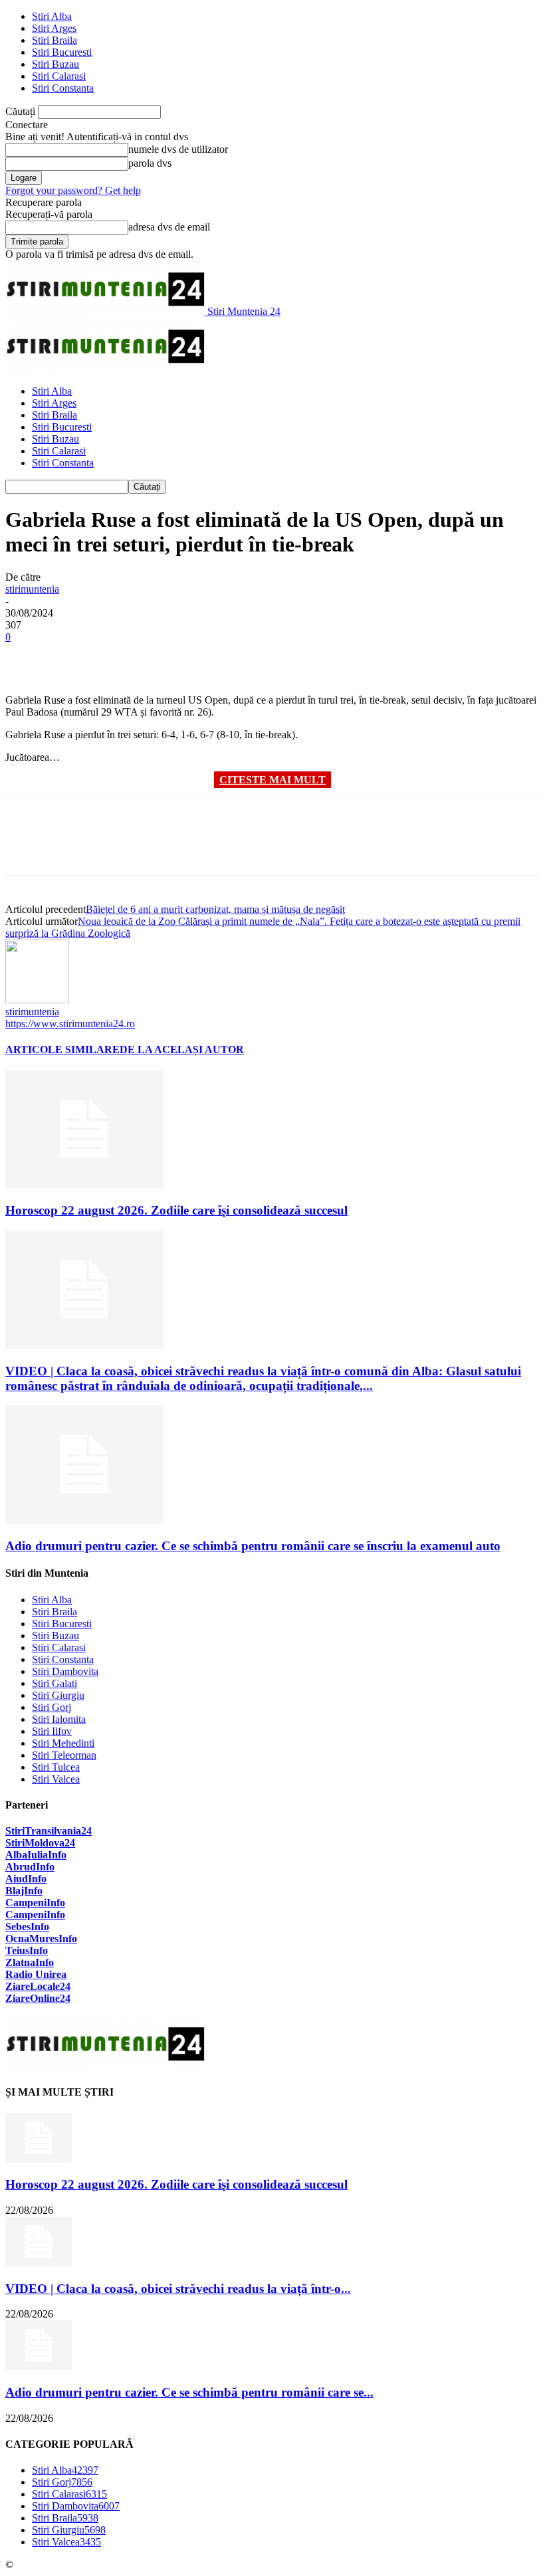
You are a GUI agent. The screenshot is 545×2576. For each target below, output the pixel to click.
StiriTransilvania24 (49, 1831)
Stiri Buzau (55, 64)
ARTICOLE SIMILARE (62, 1049)
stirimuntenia (32, 589)
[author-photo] (37, 1000)
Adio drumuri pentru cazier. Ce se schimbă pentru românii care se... (189, 2392)
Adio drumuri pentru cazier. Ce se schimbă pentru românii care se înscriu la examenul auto (253, 1546)
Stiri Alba (52, 16)
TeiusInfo (27, 1950)
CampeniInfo (35, 1903)
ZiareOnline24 (38, 1998)
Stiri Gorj (52, 1707)
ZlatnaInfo (30, 1962)
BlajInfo (24, 1891)
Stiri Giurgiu (58, 1695)
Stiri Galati (54, 1683)
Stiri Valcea (56, 1779)
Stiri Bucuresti (62, 52)
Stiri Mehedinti (63, 1743)
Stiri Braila (54, 40)
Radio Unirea (36, 1974)
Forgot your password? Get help (73, 190)
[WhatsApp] (171, 656)
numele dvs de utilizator (178, 149)
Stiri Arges (54, 28)
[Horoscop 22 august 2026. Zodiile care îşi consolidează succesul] (84, 1184)
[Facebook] (27, 656)
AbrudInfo (30, 1867)
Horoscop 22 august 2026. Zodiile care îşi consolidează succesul (176, 1210)
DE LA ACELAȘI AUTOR (182, 1049)
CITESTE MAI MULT (272, 780)
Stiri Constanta (63, 88)
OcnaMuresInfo (41, 1938)
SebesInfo (27, 1927)
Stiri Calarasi (59, 76)
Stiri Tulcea (56, 1767)
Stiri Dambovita (65, 1671)
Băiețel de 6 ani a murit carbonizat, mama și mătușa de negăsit (215, 909)
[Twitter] (75, 656)
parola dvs (150, 163)
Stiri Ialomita (59, 1719)
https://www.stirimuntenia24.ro (70, 1024)
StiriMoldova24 (40, 1843)
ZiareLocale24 (38, 1986)
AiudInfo (26, 1879)
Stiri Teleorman (64, 1755)
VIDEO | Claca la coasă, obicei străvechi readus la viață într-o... (178, 2289)
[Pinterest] (123, 656)
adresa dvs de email (169, 227)
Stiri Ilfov (52, 1731)
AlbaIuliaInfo (36, 1855)
